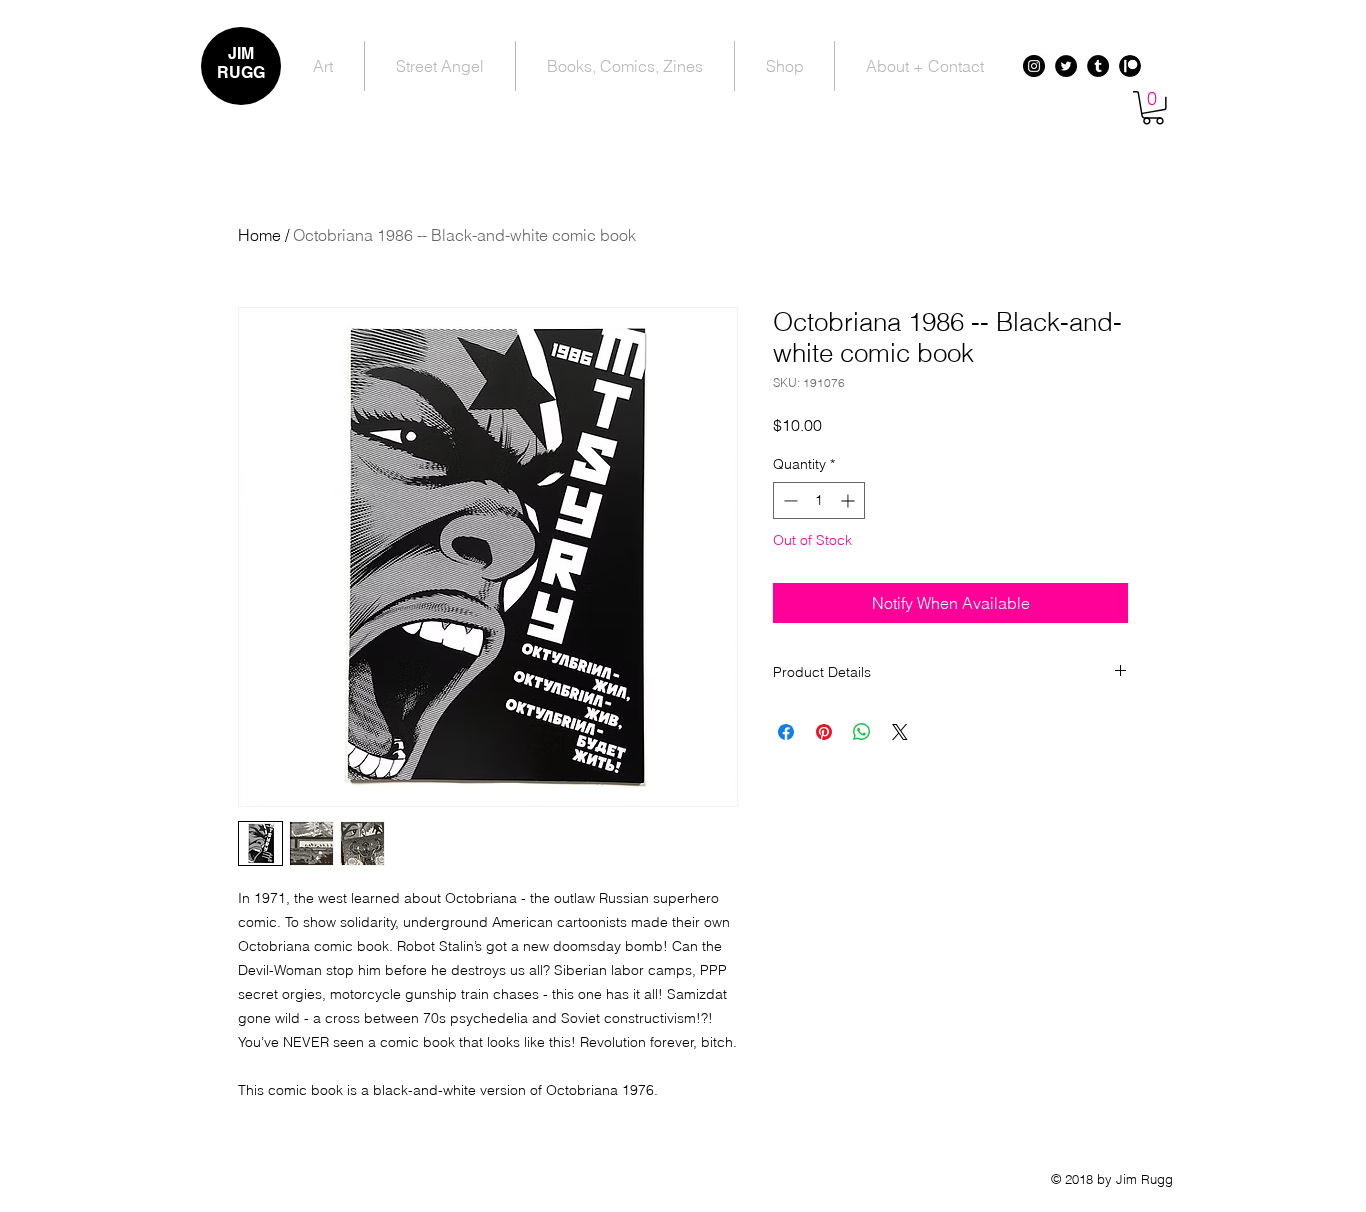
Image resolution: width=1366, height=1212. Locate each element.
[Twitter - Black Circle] (1066, 66)
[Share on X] (900, 732)
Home (259, 235)
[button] (1153, 108)
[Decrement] (788, 500)
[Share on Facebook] (786, 732)
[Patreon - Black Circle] (1130, 66)
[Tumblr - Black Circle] (1098, 66)
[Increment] (849, 500)
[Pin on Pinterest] (824, 732)
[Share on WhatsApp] (862, 732)
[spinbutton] (819, 500)
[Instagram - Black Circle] (1034, 66)
